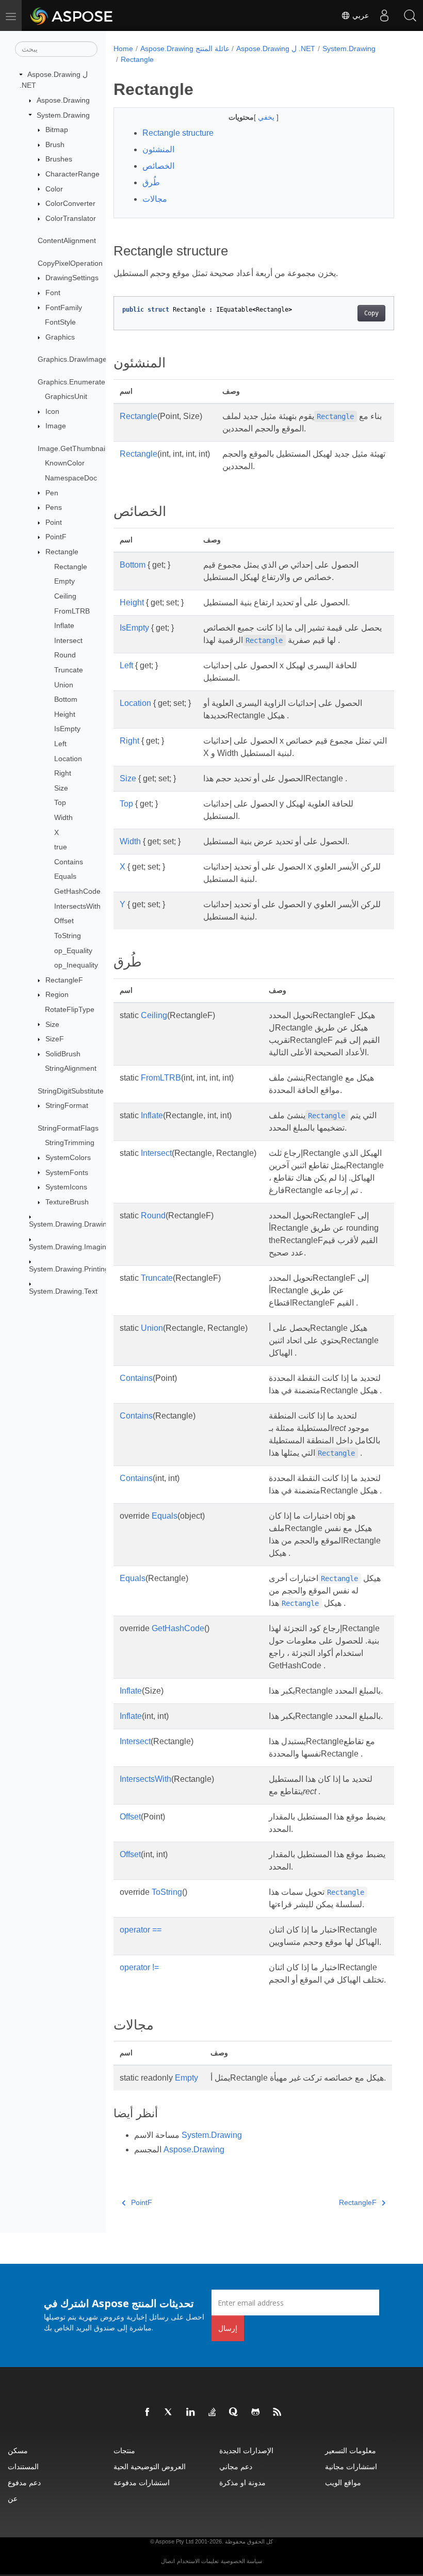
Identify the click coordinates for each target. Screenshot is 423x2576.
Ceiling (65, 596)
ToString (68, 936)
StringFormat (67, 1105)
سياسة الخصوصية (241, 2561)
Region (57, 994)
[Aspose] (72, 15)
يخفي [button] (267, 117)
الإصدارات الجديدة (246, 2450)
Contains (69, 862)
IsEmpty (67, 729)
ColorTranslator (71, 218)
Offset (64, 921)
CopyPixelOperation (70, 263)
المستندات (23, 2466)
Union (64, 685)
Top (60, 802)
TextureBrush (67, 1202)
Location (68, 759)
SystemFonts (67, 1172)
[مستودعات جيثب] (256, 2412)
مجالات (155, 199)
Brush (55, 144)
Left (60, 744)
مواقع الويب (343, 2482)
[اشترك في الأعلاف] (278, 2412)
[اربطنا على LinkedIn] (191, 2412)
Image (56, 426)
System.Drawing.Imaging (70, 1247)
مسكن (18, 2450)
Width (63, 817)
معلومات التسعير (351, 2450)
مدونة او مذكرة (242, 2482)
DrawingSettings (72, 278)
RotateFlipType (70, 1009)
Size (61, 788)
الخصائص (158, 166)
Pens (54, 507)
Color (54, 189)
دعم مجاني (236, 2466)
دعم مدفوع (24, 2482)
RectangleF (64, 980)
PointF (56, 537)
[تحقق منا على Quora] (234, 2412)
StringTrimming (70, 1142)
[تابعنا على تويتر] (169, 2412)
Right (63, 773)
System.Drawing (63, 115)
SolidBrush (63, 1054)
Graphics (60, 337)
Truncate (69, 670)
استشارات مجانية (351, 2466)
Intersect (68, 640)
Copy (371, 313)
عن (13, 2498)
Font (53, 293)
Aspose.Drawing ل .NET (276, 49)
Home (123, 49)
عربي (360, 15)
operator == (141, 1930)
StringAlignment (71, 1068)
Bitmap (57, 130)
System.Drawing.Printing (69, 1269)
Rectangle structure (178, 133)
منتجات (124, 2450)
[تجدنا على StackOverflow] (213, 2412)
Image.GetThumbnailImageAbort (91, 448)
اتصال (168, 2561)
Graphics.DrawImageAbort (81, 359)
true (61, 847)
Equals (65, 876)
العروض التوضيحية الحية (150, 2466)
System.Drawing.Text (63, 1291)
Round (65, 655)
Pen (52, 493)
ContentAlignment (67, 240)
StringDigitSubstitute (71, 1091)
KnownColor (65, 463)
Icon (52, 411)
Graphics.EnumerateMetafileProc (92, 382)
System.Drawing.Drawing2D (75, 1224)
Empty (64, 581)
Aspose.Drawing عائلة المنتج (185, 49)
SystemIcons (66, 1187)
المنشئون (158, 149)
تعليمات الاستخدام (198, 2561)
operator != (139, 1967)
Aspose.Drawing (63, 100)
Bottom (66, 699)
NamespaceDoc (71, 478)
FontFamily (64, 308)
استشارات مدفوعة (142, 2482)
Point (54, 522)
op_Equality (73, 951)
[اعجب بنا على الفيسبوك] (148, 2412)
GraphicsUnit (66, 396)
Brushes (59, 159)
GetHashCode (77, 891)
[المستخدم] (384, 15)
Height (65, 714)
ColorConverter (70, 203)
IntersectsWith (77, 906)
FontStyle (60, 322)
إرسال (228, 2328)
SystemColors (68, 1157)
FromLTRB (72, 611)
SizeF (55, 1039)
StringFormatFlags (68, 1128)
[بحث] (410, 15)
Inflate (64, 625)
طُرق (151, 182)
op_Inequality (76, 965)
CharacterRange (72, 174)
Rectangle (62, 552)
